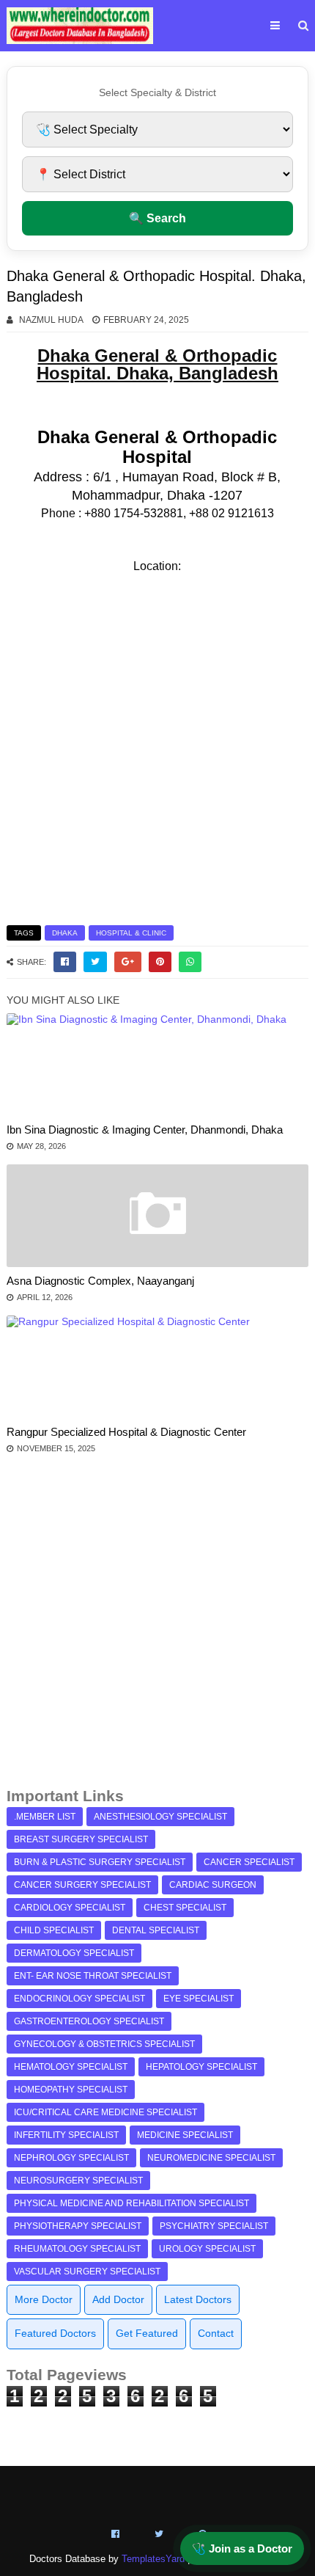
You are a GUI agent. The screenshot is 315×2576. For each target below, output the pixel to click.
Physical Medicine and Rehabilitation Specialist (131, 2203)
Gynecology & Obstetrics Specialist (104, 2044)
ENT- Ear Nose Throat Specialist (93, 1976)
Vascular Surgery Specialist (87, 2272)
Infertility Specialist (66, 2135)
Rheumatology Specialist (77, 2249)
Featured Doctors (55, 2333)
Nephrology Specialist (71, 2158)
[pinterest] (160, 962)
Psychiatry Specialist (214, 2226)
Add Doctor (118, 2299)
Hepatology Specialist (201, 2067)
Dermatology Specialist (74, 1953)
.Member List (45, 1817)
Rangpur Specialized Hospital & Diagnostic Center (126, 1432)
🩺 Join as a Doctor (242, 2548)
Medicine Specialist (185, 2135)
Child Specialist (54, 1930)
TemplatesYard (153, 2559)
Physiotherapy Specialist (78, 2226)
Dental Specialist (156, 1930)
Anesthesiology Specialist (160, 1817)
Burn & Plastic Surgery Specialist (100, 1862)
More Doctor (44, 2299)
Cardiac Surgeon (213, 1885)
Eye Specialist (199, 1999)
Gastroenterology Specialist (89, 2021)
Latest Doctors (198, 2299)
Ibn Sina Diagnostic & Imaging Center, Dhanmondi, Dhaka (145, 1130)
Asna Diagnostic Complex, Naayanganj (100, 1281)
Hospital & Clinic (131, 933)
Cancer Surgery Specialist (82, 1885)
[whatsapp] (190, 962)
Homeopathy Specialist (71, 2090)
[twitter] (95, 962)
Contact (216, 2333)
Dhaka (65, 933)
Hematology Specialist (71, 2067)
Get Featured (147, 2333)
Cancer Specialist (249, 1862)
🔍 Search (157, 218)
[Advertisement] (157, 1627)
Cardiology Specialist (70, 1908)
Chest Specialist (185, 1908)
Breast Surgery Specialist (81, 1839)
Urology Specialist (207, 2249)
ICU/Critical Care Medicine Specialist (105, 2112)
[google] (128, 962)
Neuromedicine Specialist (211, 2158)
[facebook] (65, 962)
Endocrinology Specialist (79, 1999)
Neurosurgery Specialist (78, 2181)
